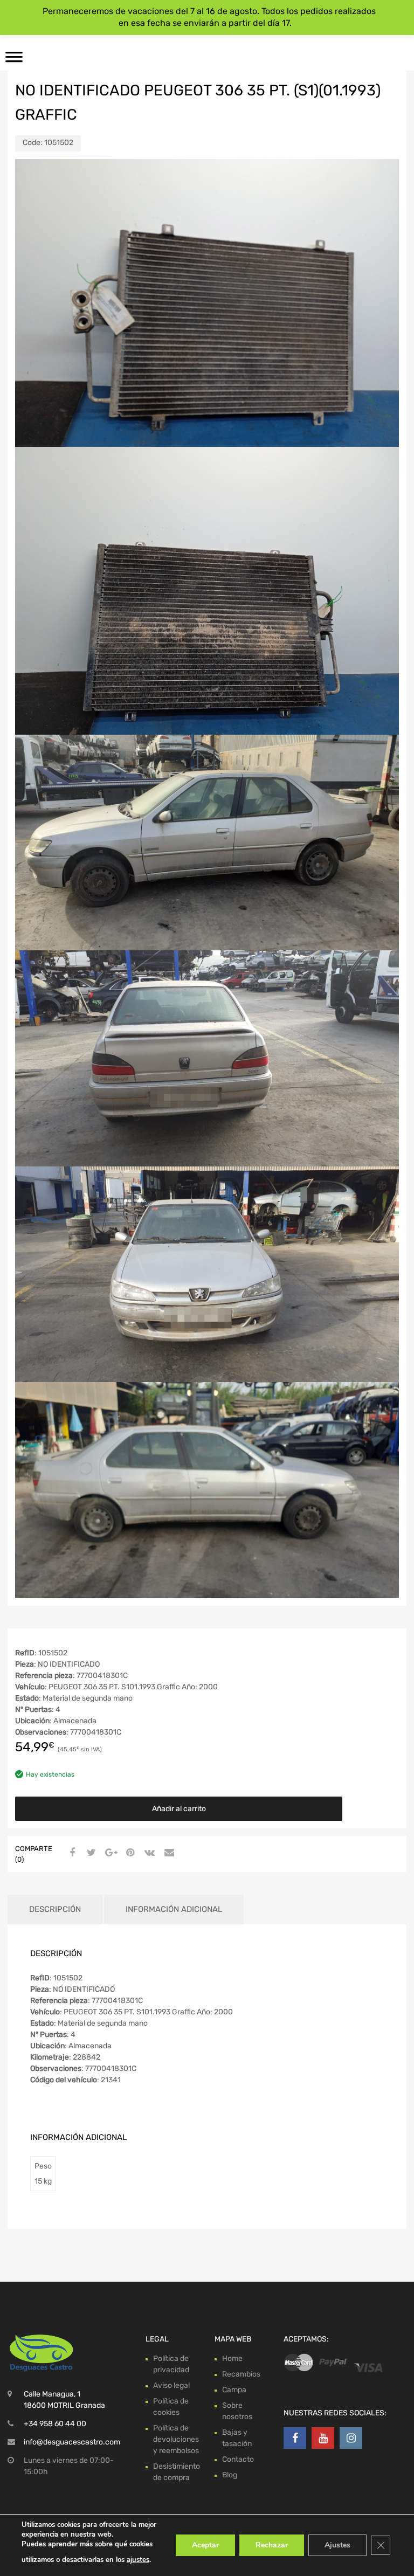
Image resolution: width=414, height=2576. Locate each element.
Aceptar (205, 2545)
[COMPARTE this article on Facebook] (71, 1853)
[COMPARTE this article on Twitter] (90, 1853)
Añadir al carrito (179, 1809)
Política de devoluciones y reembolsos (176, 2439)
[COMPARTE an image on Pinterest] (129, 1853)
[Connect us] (295, 2438)
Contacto (238, 2459)
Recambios (241, 2374)
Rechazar (272, 2545)
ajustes (138, 2560)
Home (232, 2359)
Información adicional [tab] (174, 1909)
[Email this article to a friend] (168, 1853)
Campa (234, 2390)
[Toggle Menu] (14, 60)
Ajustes (337, 2545)
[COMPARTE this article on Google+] (109, 1853)
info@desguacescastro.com (72, 2442)
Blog (230, 2475)
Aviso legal (171, 2385)
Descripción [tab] (55, 1909)
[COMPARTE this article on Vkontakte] (148, 1853)
